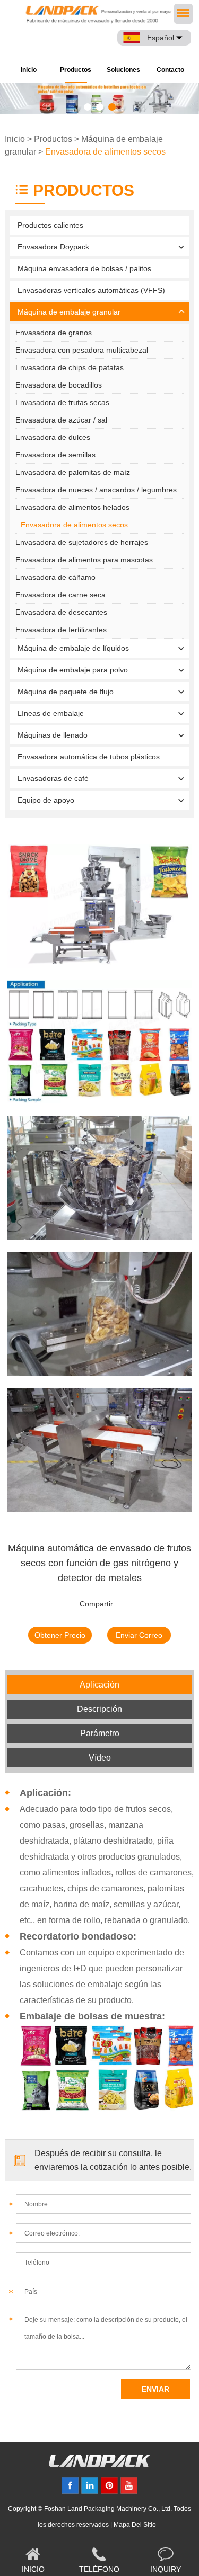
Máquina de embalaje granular (69, 312)
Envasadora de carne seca (60, 595)
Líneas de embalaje (51, 713)
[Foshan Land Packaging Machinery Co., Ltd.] (100, 2465)
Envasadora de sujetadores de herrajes (82, 542)
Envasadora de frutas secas (62, 402)
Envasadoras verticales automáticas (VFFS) (91, 290)
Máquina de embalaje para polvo (73, 670)
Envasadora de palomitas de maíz (73, 472)
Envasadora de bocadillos (59, 385)
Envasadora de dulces (53, 437)
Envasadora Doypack (53, 247)
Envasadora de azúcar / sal (61, 420)
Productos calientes (50, 225)
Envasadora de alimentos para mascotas (84, 560)
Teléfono (99, 2569)
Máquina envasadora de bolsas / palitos (84, 268)
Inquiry (166, 2569)
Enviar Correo (139, 1635)
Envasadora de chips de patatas (70, 367)
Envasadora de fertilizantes (61, 630)
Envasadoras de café (53, 778)
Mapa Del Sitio (135, 2525)
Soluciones (123, 70)
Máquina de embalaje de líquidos (73, 648)
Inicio (29, 70)
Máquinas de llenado (53, 735)
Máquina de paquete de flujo (66, 692)
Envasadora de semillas (55, 455)
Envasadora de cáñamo (55, 577)
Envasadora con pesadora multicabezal (82, 350)
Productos (76, 70)
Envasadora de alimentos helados (72, 507)
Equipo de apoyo (46, 800)
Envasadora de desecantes (61, 612)
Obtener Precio (60, 1635)
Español (161, 38)
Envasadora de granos (54, 333)
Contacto (170, 70)
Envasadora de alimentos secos (105, 152)
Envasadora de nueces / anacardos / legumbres (96, 490)
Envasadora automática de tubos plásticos (89, 757)
